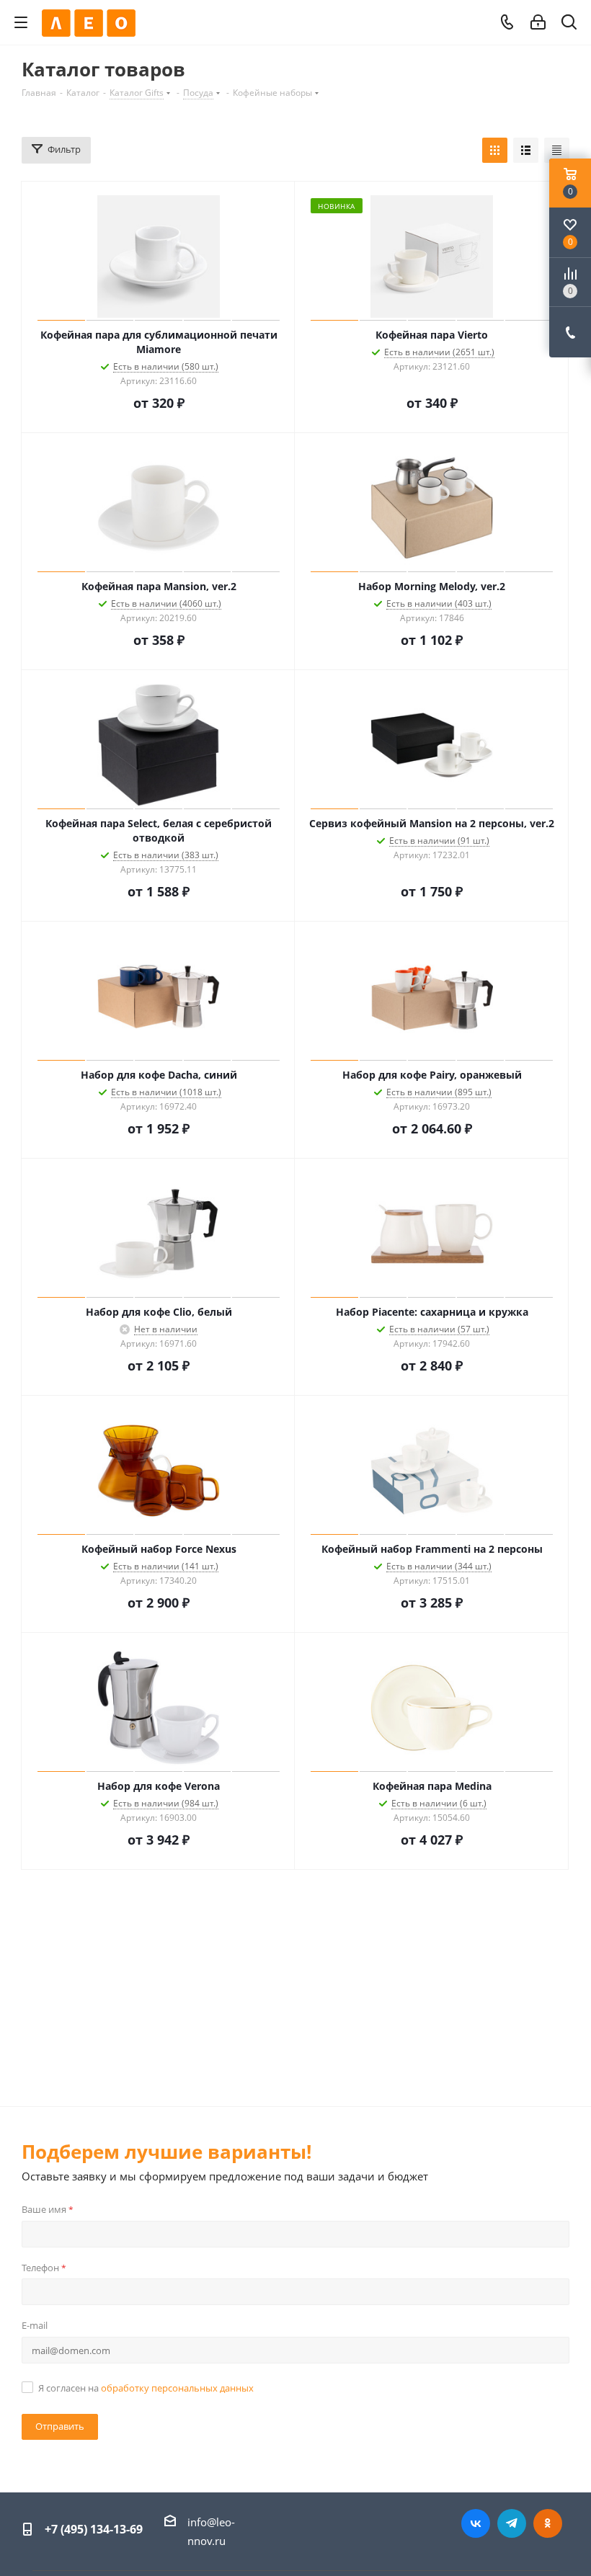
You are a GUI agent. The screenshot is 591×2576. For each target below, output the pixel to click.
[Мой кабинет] (538, 22)
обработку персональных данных (177, 2388)
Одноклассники (548, 2523)
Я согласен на (146, 2388)
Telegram (512, 2523)
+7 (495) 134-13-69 (94, 2529)
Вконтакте (476, 2523)
